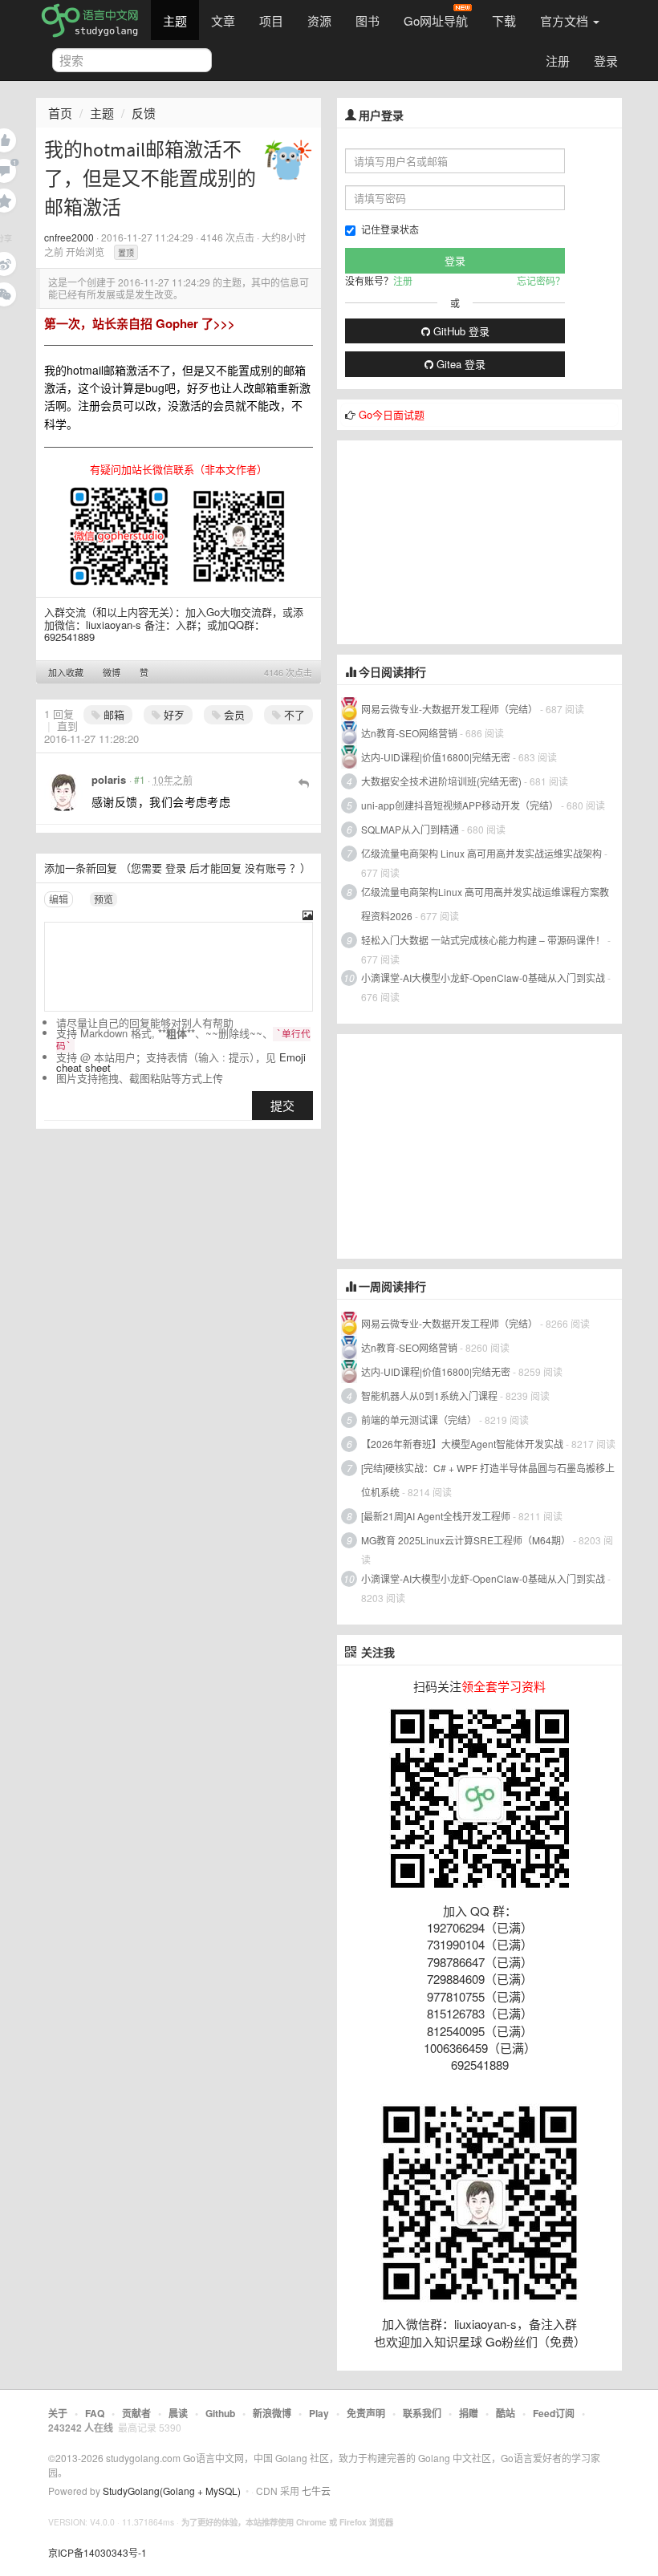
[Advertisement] (457, 541)
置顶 (126, 253)
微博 (112, 672)
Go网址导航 (436, 20)
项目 (271, 20)
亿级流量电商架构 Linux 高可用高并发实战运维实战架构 (483, 853)
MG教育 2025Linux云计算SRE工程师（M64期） (466, 1540)
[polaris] (63, 793)
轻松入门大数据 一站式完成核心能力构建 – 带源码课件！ (483, 940)
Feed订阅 (554, 2413)
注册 (558, 61)
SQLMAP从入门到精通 (410, 829)
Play (319, 2413)
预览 (104, 899)
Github (220, 2413)
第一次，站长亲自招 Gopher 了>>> (140, 323)
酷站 (506, 2413)
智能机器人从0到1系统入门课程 (429, 1396)
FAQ (95, 2413)
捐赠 (469, 2413)
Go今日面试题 (392, 414)
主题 (175, 20)
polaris (109, 779)
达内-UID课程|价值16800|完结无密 (436, 757)
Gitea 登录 (459, 364)
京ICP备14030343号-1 (97, 2552)
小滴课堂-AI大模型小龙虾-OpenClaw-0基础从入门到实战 (483, 978)
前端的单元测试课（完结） (419, 1420)
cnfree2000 (69, 237)
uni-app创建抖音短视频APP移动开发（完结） (460, 805)
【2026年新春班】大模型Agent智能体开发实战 (463, 1444)
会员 (233, 714)
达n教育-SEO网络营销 (409, 733)
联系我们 (422, 2413)
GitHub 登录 (460, 331)
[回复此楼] (304, 782)
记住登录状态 (390, 229)
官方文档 (566, 20)
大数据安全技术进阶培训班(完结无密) (443, 781)
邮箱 (112, 714)
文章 (223, 20)
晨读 (178, 2413)
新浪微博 (272, 2413)
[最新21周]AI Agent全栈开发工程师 (436, 1516)
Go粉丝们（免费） (536, 2341)
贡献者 (136, 2413)
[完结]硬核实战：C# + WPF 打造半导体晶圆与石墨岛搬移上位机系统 (488, 1480)
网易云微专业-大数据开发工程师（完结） (449, 709)
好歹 (173, 714)
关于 (58, 2413)
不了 (293, 714)
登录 (606, 61)
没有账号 (266, 868)
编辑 (59, 899)
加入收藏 (66, 672)
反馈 (144, 113)
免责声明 (366, 2413)
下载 (504, 20)
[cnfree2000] (288, 159)
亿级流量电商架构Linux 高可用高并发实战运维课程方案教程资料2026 (485, 904)
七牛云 (316, 2491)
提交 (282, 1105)
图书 (368, 20)
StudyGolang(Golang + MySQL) (172, 2491)
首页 (60, 113)
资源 (319, 20)
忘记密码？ (541, 280)
